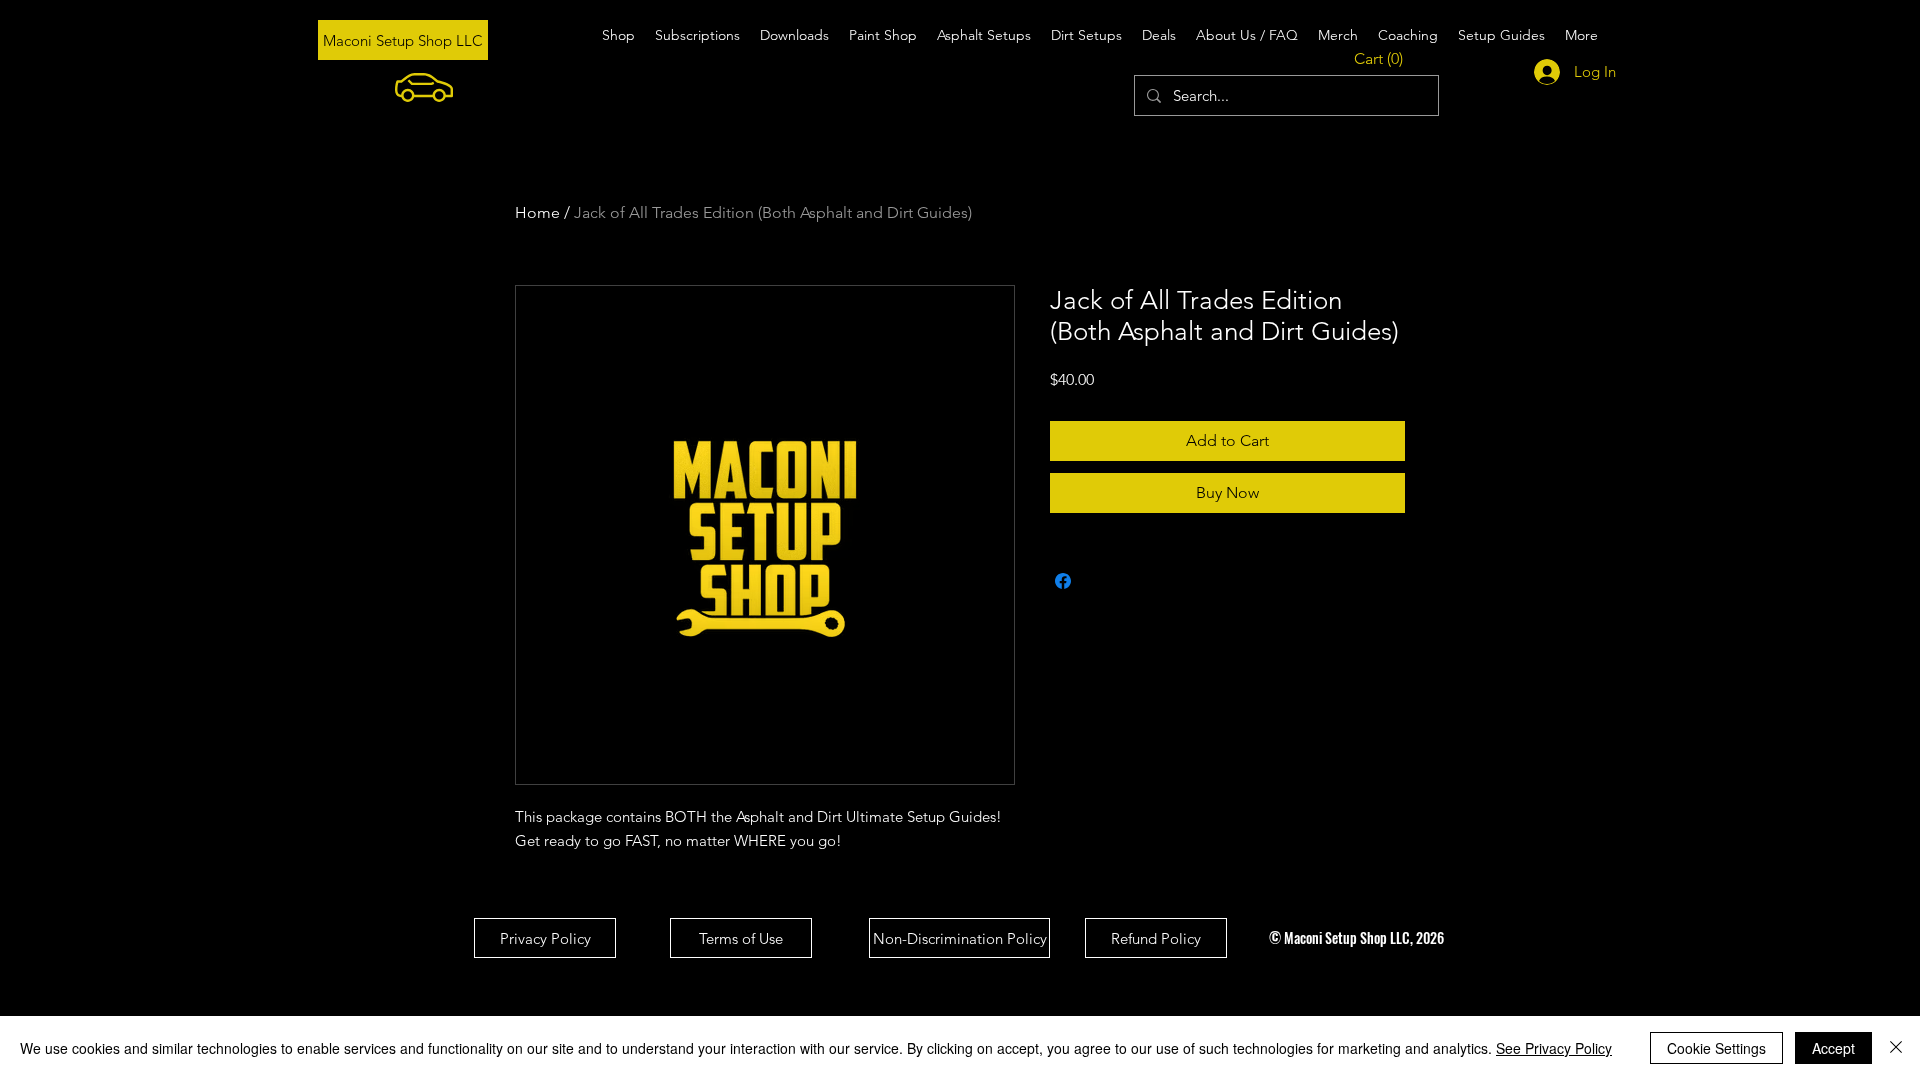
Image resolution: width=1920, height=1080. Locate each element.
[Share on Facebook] (1063, 581)
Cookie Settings (1716, 1048)
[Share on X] (1101, 581)
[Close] (1896, 1048)
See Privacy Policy (1554, 1048)
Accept (1833, 1048)
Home (537, 212)
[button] (1383, 58)
